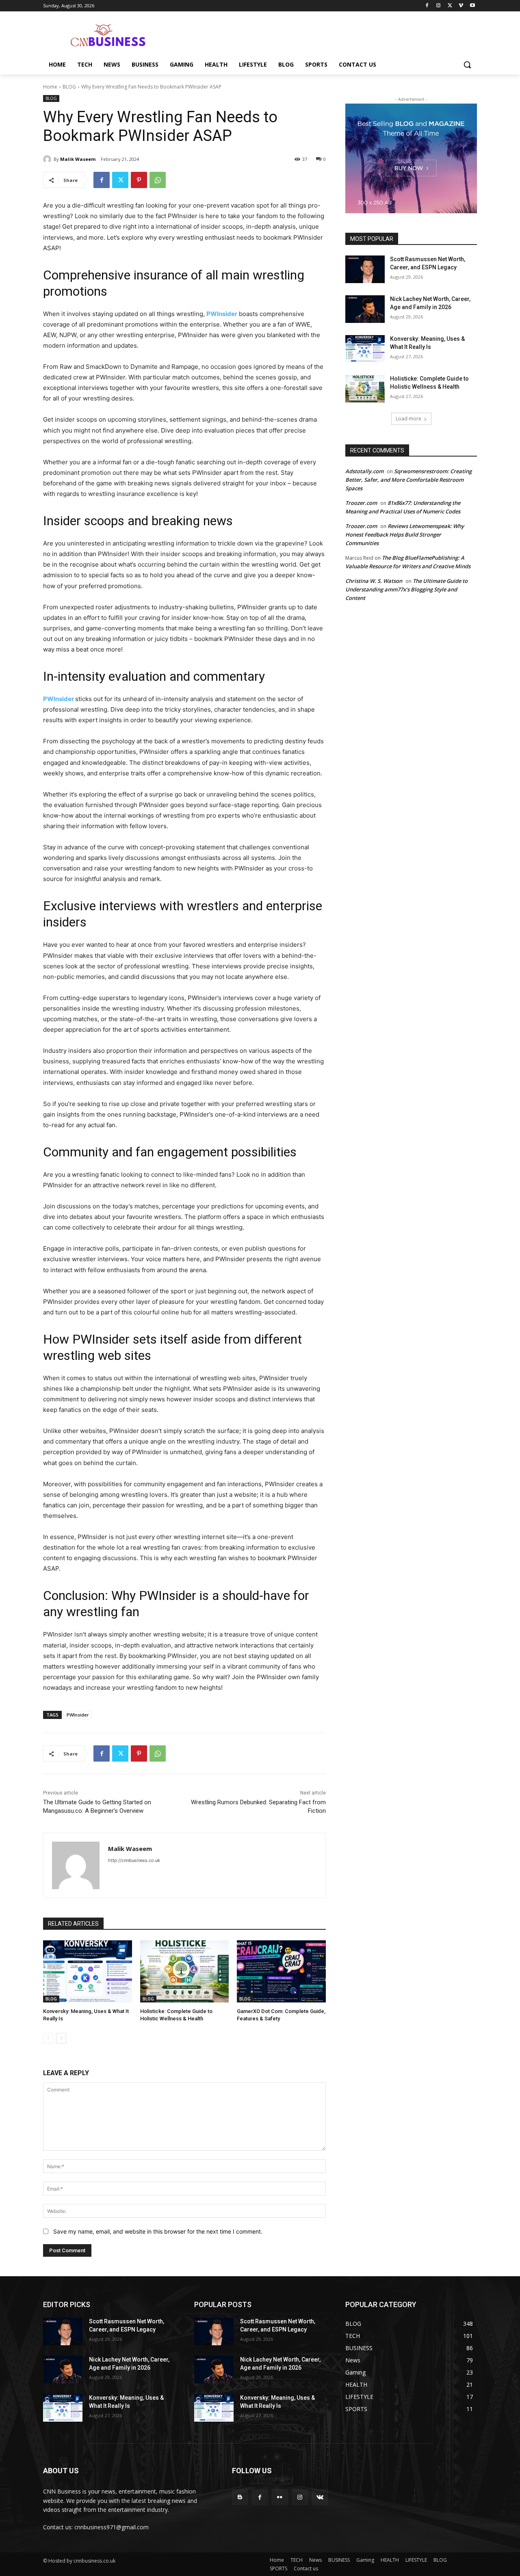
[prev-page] (48, 2038)
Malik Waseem (78, 159)
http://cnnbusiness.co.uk (134, 1860)
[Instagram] (439, 6)
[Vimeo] (461, 6)
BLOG (69, 87)
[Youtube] (472, 6)
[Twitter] (450, 6)
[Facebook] (427, 6)
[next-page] (61, 2038)
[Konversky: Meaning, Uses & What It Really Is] (88, 1971)
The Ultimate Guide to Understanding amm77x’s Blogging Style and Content (406, 589)
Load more (408, 419)
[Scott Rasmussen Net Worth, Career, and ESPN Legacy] (365, 269)
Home (50, 87)
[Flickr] (280, 2497)
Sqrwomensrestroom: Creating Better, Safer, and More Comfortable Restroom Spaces (408, 480)
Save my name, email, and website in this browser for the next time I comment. (158, 2231)
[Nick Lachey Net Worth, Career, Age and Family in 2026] (365, 309)
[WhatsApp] (158, 180)
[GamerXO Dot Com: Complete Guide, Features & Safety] (281, 1971)
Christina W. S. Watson (374, 581)
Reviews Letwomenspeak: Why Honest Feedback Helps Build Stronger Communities (405, 535)
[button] (467, 65)
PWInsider (222, 314)
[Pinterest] (139, 180)
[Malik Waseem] (48, 159)
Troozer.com (361, 503)
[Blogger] (240, 2497)
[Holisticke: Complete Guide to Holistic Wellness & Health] (185, 1971)
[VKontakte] (320, 2497)
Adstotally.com (364, 471)
